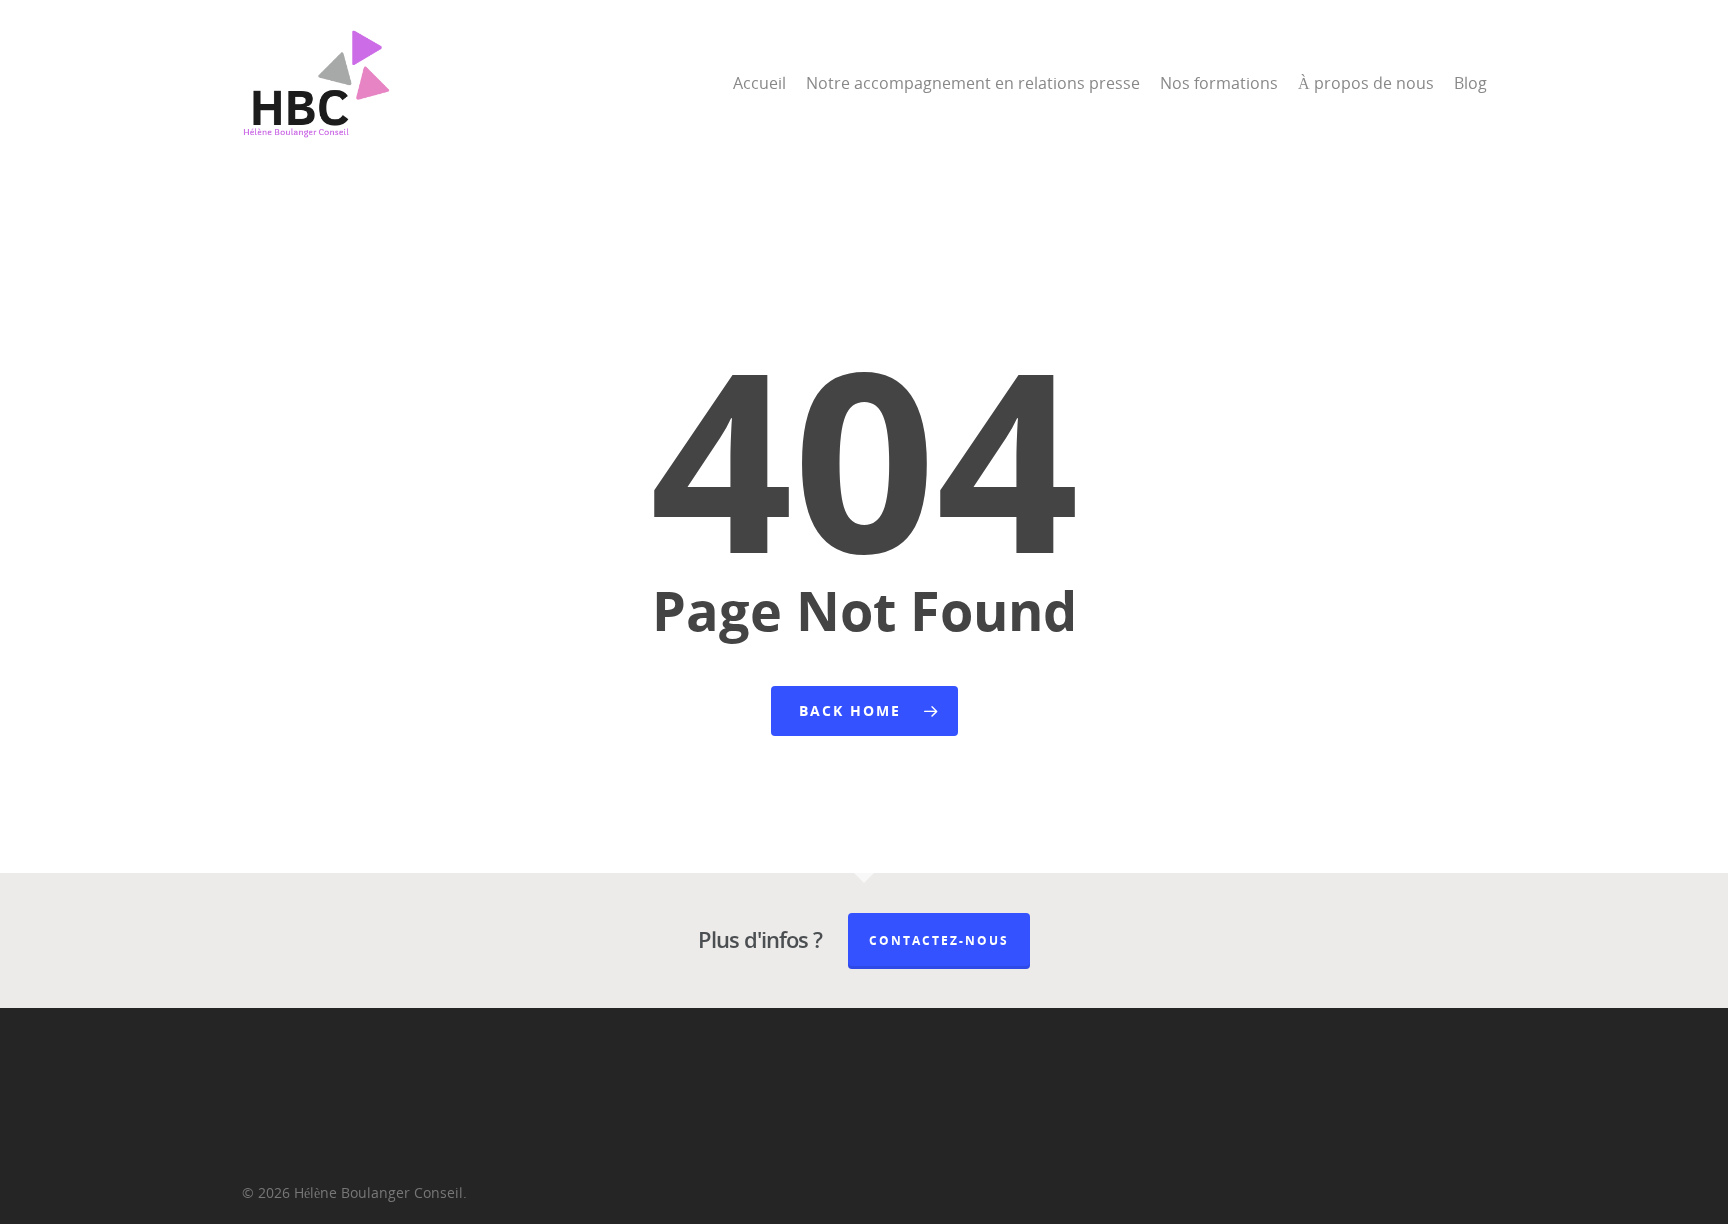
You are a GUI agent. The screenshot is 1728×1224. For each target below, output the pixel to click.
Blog (1470, 83)
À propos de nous (1366, 83)
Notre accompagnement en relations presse (973, 83)
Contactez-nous (939, 940)
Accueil (759, 83)
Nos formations (1219, 83)
